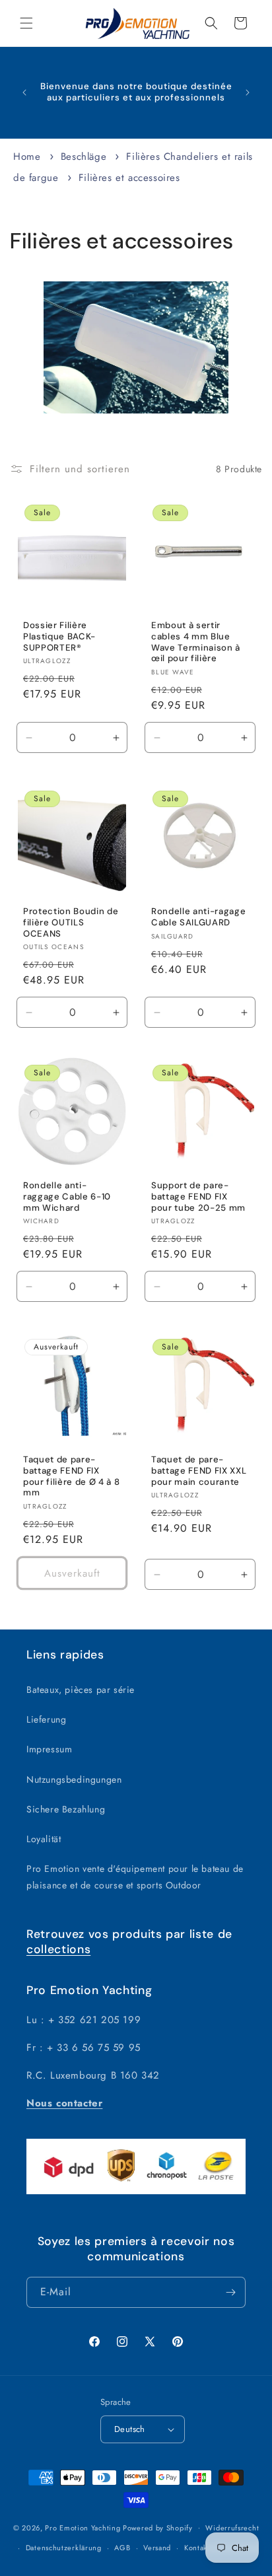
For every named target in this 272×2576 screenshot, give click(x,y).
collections (58, 1949)
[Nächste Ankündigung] (248, 92)
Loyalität (44, 1839)
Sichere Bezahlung (66, 1809)
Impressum (49, 1749)
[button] (26, 23)
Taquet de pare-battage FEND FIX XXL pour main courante (199, 1471)
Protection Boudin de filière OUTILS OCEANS (71, 923)
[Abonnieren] (230, 2292)
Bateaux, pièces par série (81, 1690)
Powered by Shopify (158, 2527)
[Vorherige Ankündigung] (24, 92)
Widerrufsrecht (232, 2528)
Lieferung (46, 1719)
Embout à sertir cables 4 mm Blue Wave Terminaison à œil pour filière (196, 642)
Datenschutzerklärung (64, 2548)
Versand (157, 2548)
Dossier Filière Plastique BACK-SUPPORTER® (59, 637)
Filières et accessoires (129, 178)
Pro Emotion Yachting (83, 2527)
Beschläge (85, 157)
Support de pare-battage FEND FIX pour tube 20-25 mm (198, 1197)
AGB (122, 2548)
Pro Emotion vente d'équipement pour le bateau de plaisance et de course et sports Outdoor (135, 1877)
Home (27, 157)
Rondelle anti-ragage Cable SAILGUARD (198, 917)
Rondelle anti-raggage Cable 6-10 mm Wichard (67, 1197)
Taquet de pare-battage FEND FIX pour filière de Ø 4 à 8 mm (71, 1476)
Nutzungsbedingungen (74, 1779)
